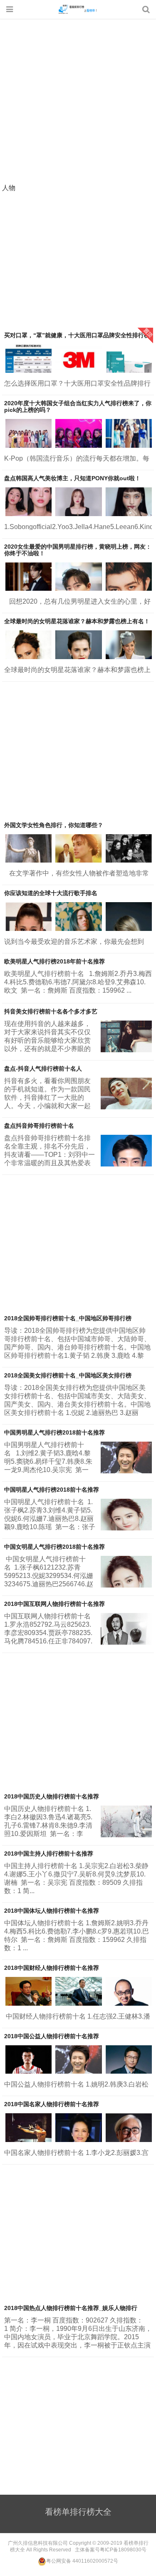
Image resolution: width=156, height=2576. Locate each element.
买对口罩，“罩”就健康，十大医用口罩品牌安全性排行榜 (77, 335)
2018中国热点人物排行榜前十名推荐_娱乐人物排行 (71, 2308)
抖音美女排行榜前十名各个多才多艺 (51, 1011)
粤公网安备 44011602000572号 (82, 2561)
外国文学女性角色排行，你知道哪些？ (54, 825)
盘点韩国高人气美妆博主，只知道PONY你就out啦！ (72, 478)
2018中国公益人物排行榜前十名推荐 (52, 2036)
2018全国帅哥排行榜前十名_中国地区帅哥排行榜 (68, 1318)
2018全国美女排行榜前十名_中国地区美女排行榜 (68, 1375)
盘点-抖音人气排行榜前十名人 (43, 1069)
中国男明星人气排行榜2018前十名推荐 (54, 1432)
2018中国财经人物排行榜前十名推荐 (52, 1968)
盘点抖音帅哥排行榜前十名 (39, 1126)
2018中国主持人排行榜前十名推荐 (49, 1854)
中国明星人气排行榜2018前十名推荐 (52, 1490)
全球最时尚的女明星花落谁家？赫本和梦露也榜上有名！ (77, 621)
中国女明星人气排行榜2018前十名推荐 (54, 1547)
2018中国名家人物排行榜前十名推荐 (52, 2104)
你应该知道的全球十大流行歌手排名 (51, 893)
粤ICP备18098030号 (123, 2550)
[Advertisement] (78, 102)
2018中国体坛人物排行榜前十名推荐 (52, 1911)
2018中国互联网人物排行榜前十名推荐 (54, 1604)
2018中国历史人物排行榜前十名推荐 (52, 1796)
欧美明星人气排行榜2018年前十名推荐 (54, 961)
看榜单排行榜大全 (78, 9)
